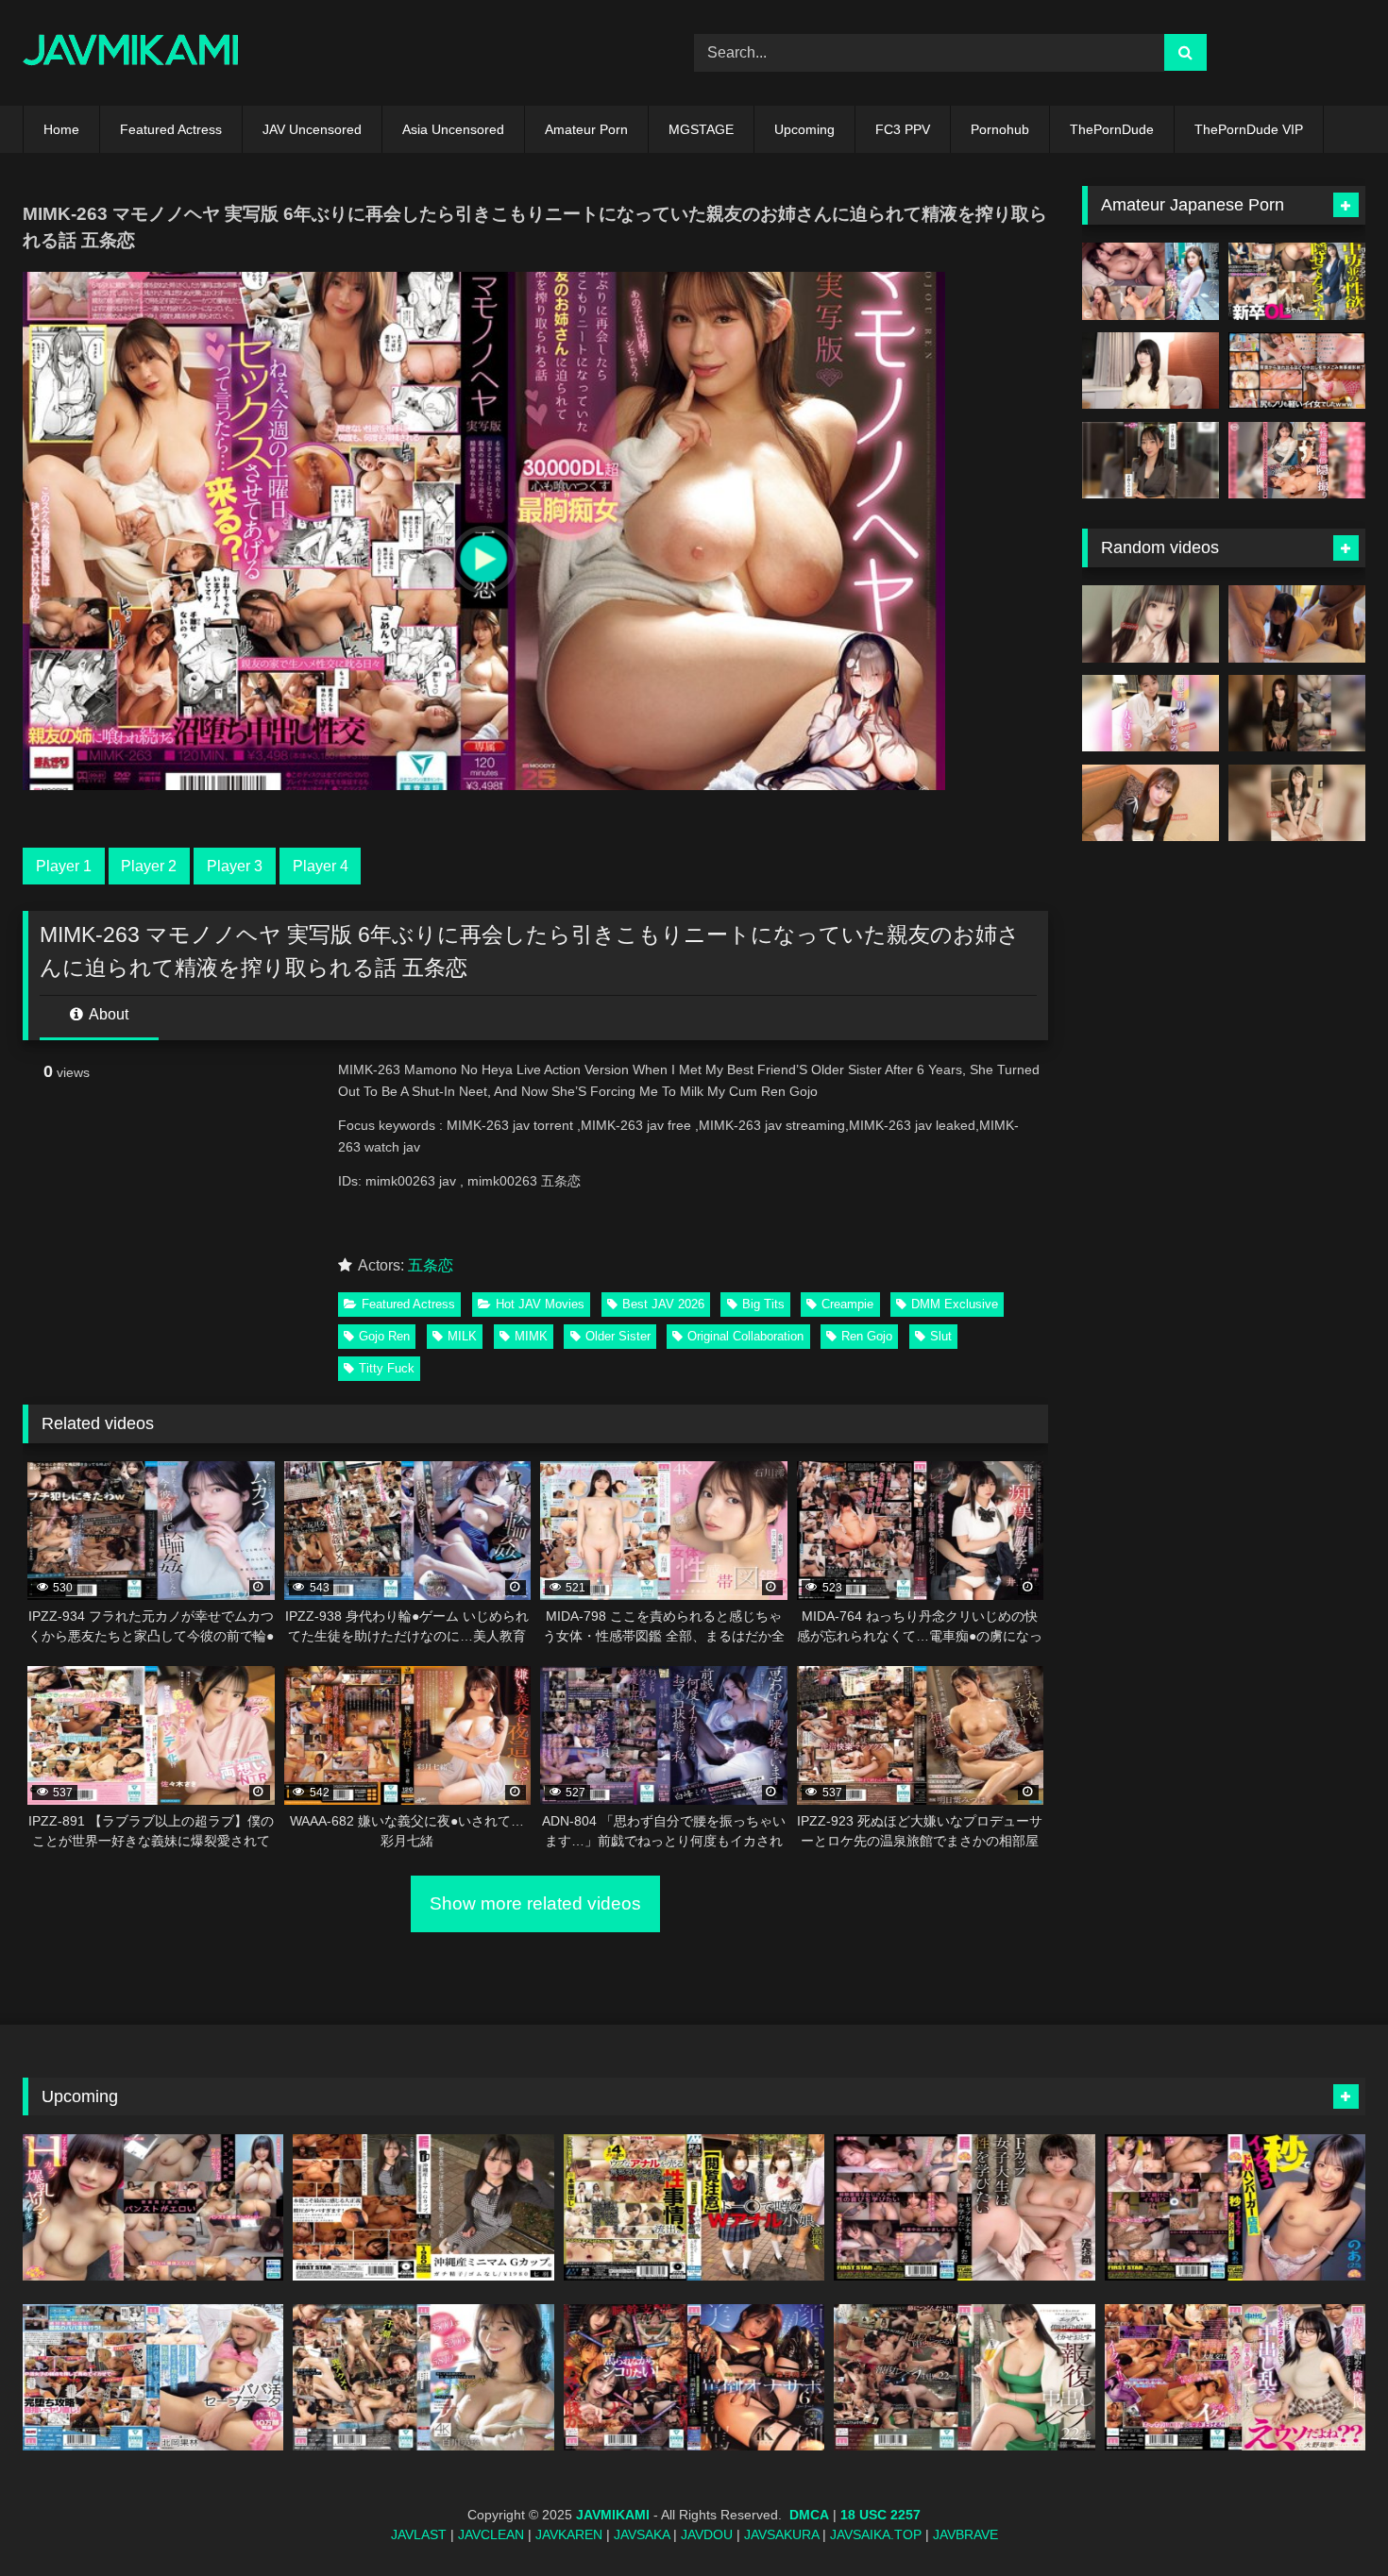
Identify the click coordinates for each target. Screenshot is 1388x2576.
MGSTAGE (701, 129)
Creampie (847, 1304)
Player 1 (64, 866)
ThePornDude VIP (1249, 129)
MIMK (531, 1336)
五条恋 (431, 1265)
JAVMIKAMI (613, 2515)
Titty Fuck (387, 1368)
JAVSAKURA (781, 2534)
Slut (941, 1336)
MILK (462, 1336)
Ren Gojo (867, 1336)
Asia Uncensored (453, 129)
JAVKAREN (569, 2534)
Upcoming (804, 129)
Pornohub (1000, 129)
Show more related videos (535, 1903)
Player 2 (149, 866)
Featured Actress (171, 129)
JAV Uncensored (312, 129)
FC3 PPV (903, 129)
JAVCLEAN (491, 2534)
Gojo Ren (384, 1336)
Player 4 (321, 866)
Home (61, 129)
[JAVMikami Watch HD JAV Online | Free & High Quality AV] (131, 53)
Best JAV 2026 (663, 1304)
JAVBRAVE (965, 2534)
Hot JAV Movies (540, 1304)
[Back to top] (1329, 2520)
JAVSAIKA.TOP (876, 2534)
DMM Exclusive (955, 1304)
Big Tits (763, 1304)
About (107, 1014)
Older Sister (618, 1336)
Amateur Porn (586, 129)
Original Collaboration (745, 1336)
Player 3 (235, 866)
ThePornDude (1112, 129)
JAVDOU (707, 2534)
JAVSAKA (642, 2534)
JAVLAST (419, 2534)
